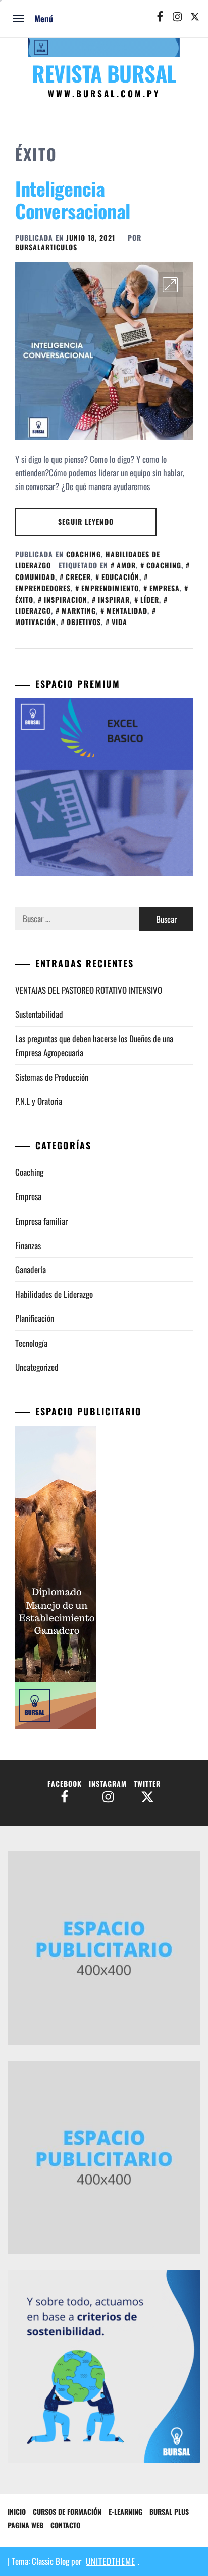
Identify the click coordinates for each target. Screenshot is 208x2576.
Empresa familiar (41, 1221)
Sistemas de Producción (52, 1077)
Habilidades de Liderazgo (54, 1294)
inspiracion (66, 599)
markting (79, 611)
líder (150, 599)
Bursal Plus (169, 2512)
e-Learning (125, 2512)
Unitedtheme (111, 2561)
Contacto (65, 2525)
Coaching (84, 554)
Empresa (28, 1196)
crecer (78, 577)
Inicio (17, 2512)
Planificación (35, 1318)
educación (120, 577)
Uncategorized (37, 1367)
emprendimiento (110, 588)
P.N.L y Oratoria (39, 1101)
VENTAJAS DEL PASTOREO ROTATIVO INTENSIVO (90, 990)
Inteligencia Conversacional (73, 200)
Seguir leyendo (86, 522)
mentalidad (127, 611)
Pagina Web (25, 2525)
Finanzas (28, 1245)
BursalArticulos (46, 247)
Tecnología (31, 1343)
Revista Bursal (104, 73)
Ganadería (31, 1270)
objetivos (84, 622)
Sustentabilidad (39, 1014)
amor (126, 565)
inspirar (114, 599)
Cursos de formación (67, 2512)
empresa (165, 588)
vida (119, 622)
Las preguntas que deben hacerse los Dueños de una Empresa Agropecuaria (94, 1045)
